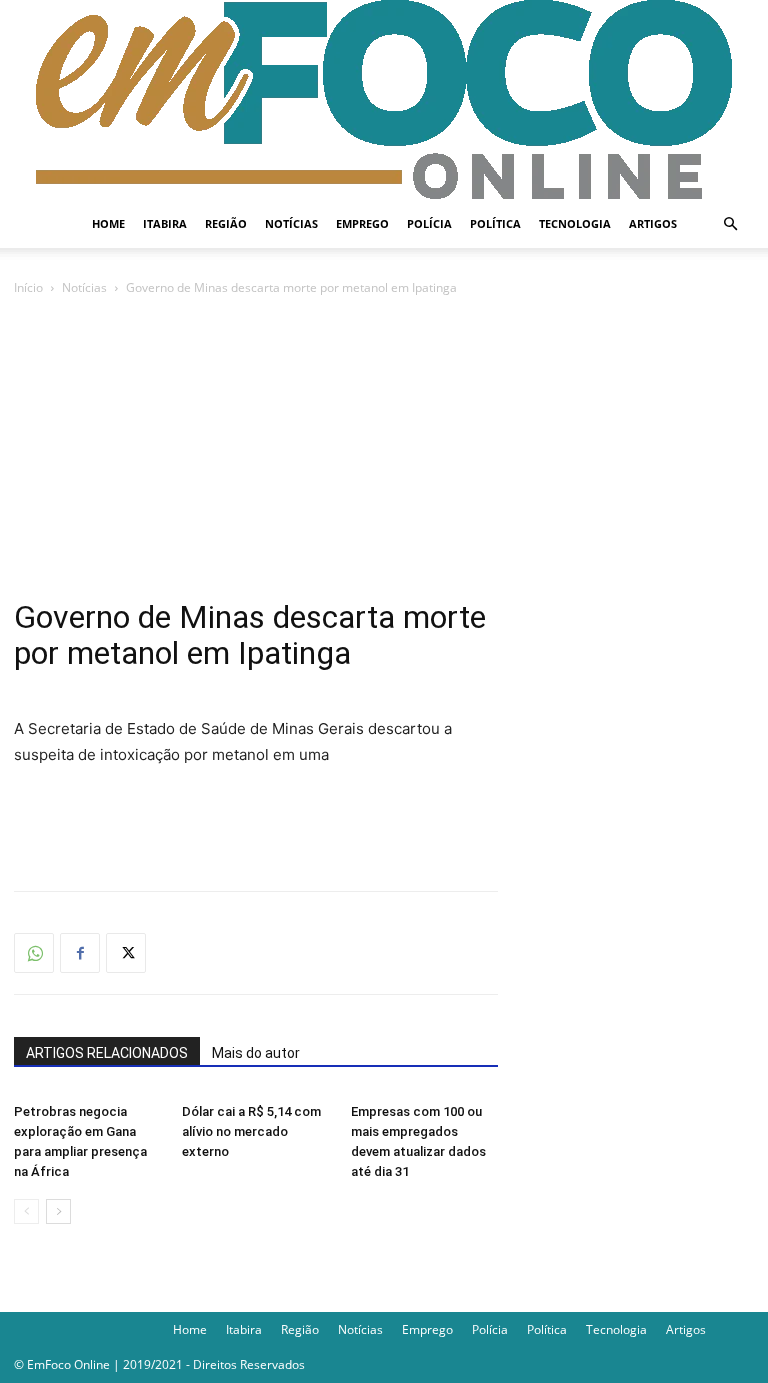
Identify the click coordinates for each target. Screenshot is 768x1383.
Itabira (165, 223)
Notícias (291, 223)
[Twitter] (126, 953)
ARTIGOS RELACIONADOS (107, 1053)
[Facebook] (80, 953)
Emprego (362, 223)
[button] (730, 224)
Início (28, 287)
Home (108, 223)
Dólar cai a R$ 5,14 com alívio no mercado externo (251, 1131)
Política (495, 223)
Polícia (429, 223)
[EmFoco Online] (384, 100)
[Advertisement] (384, 449)
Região (226, 223)
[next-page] (58, 1211)
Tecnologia (575, 223)
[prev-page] (26, 1211)
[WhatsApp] (34, 953)
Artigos (653, 223)
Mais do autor (256, 1053)
